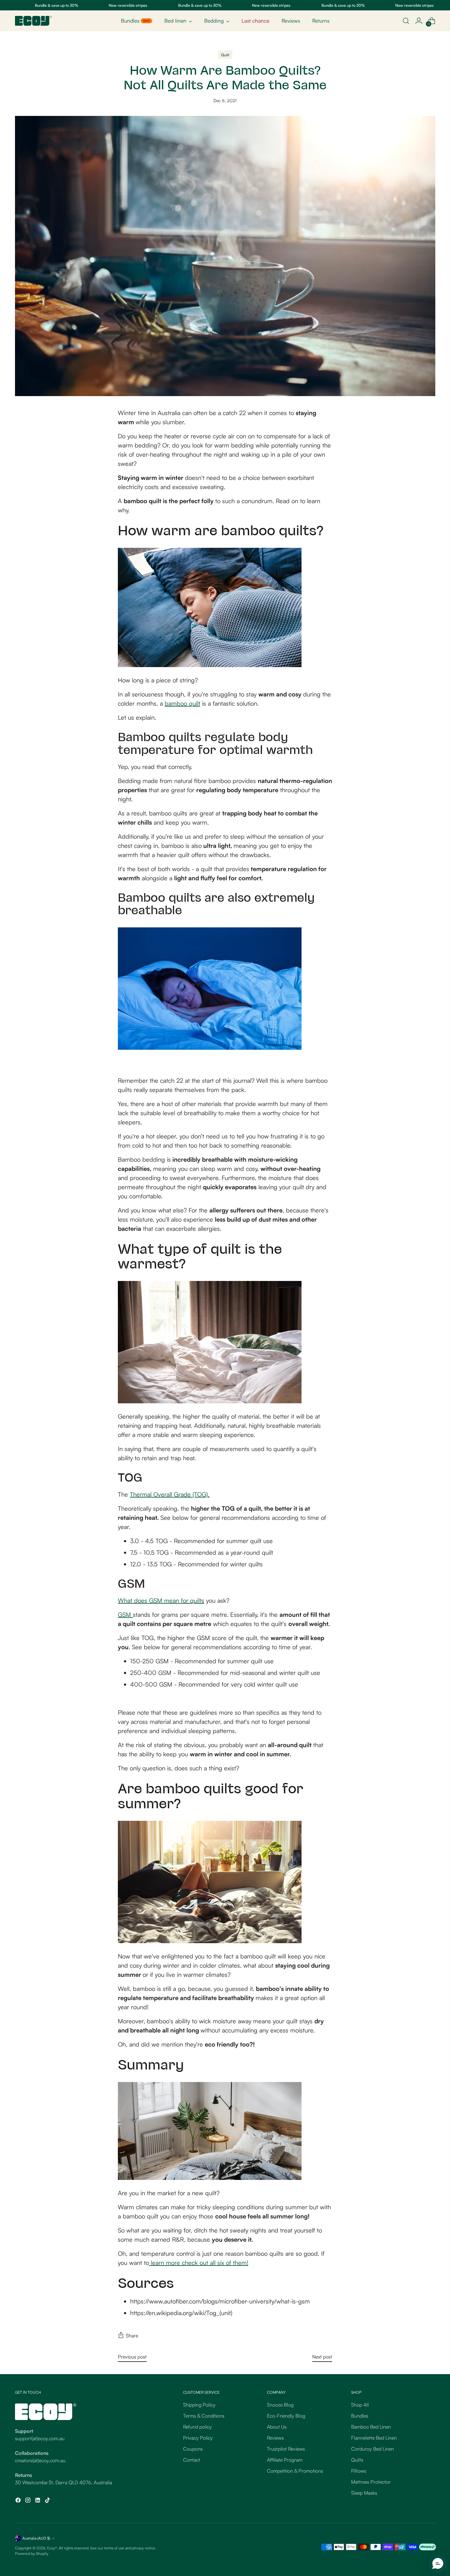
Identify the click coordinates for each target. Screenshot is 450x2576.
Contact (192, 2460)
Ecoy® (52, 2548)
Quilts (357, 2460)
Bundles (360, 2416)
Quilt (225, 55)
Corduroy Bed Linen (373, 2449)
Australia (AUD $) (36, 2538)
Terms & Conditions (204, 2416)
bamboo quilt (182, 703)
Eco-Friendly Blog (286, 2416)
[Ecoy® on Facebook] (19, 2501)
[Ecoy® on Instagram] (28, 2501)
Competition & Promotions (295, 2471)
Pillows (359, 2471)
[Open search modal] (406, 21)
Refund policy (197, 2427)
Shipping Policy (199, 2405)
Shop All (360, 2405)
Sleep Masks (364, 2493)
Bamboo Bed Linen (371, 2427)
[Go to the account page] (419, 21)
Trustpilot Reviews (286, 2449)
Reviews (275, 2438)
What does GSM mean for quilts (161, 1600)
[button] (438, 2564)
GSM (125, 1615)
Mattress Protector (371, 2482)
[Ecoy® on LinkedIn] (38, 2501)
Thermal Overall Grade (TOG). (170, 1494)
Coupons (193, 2449)
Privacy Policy (198, 2438)
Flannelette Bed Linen (374, 2438)
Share (132, 2336)
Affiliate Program (285, 2460)
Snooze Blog (280, 2405)
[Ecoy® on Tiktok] (48, 2501)
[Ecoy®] (33, 21)
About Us (277, 2427)
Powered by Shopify (32, 2553)
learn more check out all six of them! (199, 2263)
